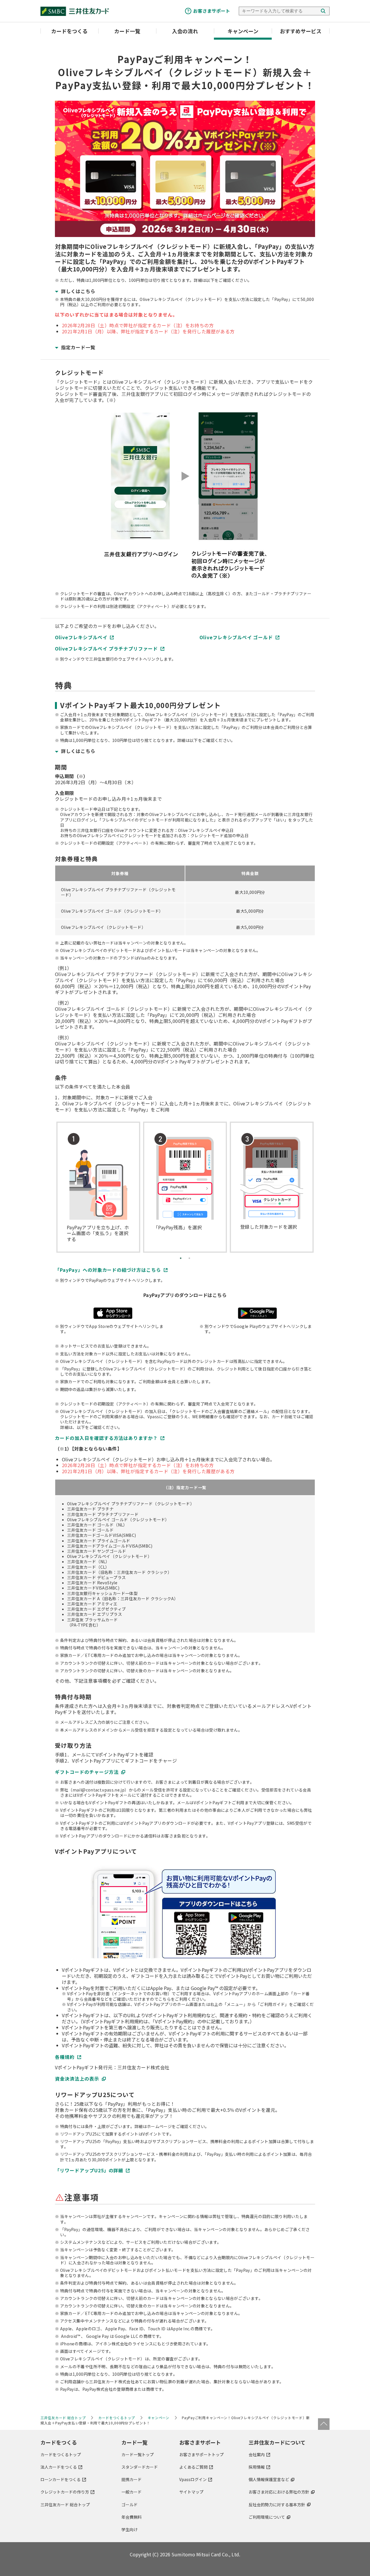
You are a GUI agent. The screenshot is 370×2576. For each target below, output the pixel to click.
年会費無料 (132, 2517)
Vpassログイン (193, 2479)
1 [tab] (181, 1258)
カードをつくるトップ (61, 2454)
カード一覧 (127, 31)
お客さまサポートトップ (201, 2454)
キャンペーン (243, 31)
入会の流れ (185, 31)
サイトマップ (191, 2492)
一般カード (132, 2492)
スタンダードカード (140, 2467)
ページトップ (324, 2424)
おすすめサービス (301, 31)
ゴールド (129, 2505)
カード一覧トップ (138, 2454)
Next (312, 1183)
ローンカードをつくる (61, 2479)
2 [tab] (189, 1258)
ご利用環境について (267, 2517)
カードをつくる (69, 31)
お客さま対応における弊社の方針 (279, 2492)
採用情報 (257, 2467)
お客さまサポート (212, 11)
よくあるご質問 (193, 2467)
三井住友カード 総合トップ (65, 2505)
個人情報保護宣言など (269, 2479)
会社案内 (257, 2454)
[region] (185, 900)
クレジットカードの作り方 (65, 2492)
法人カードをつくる (59, 2467)
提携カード (132, 2479)
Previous (58, 1183)
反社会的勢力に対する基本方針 (277, 2505)
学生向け (129, 2529)
